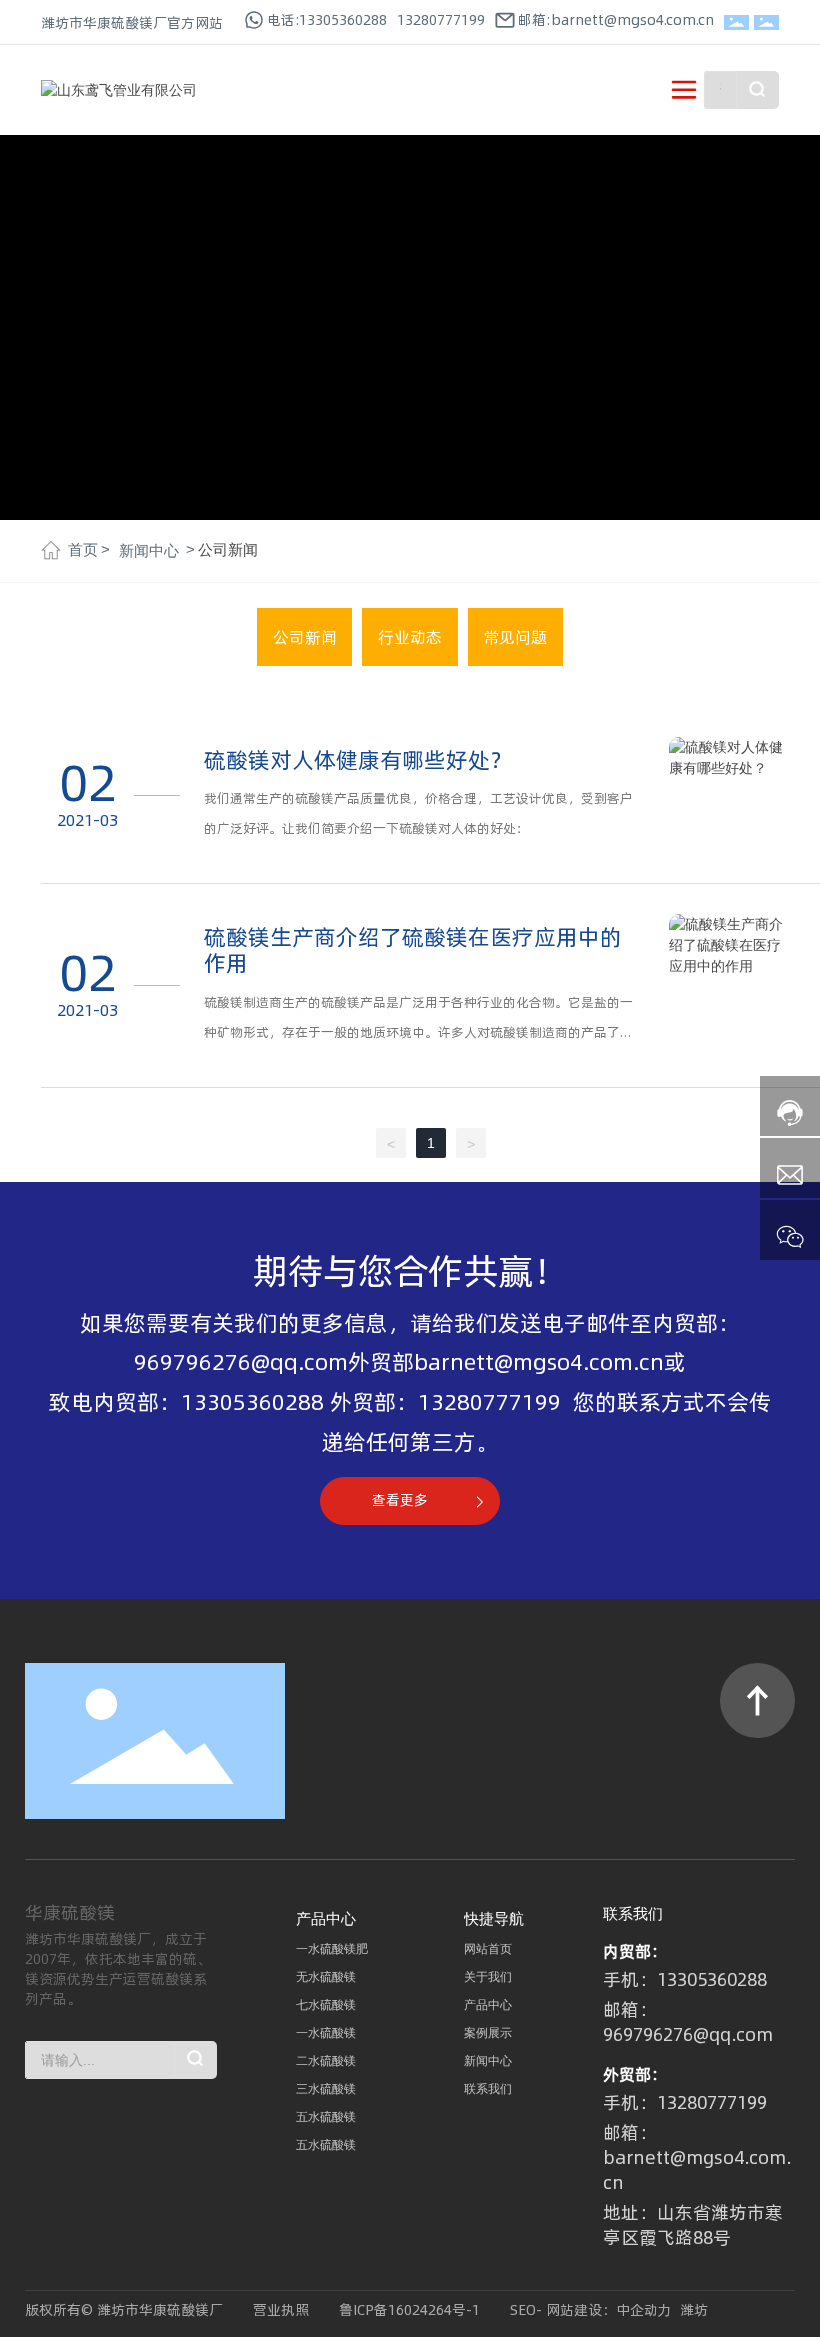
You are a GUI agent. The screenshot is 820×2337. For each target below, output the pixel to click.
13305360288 (252, 1402)
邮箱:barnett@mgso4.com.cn (616, 20)
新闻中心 (149, 550)
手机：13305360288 (685, 1979)
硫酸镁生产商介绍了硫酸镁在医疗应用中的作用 (413, 950)
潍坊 (694, 2310)
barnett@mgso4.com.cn (539, 1362)
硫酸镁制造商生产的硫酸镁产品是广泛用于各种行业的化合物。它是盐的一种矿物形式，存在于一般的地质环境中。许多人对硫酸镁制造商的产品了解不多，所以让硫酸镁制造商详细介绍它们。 (418, 1032)
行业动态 (410, 637)
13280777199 (441, 20)
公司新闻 (305, 637)
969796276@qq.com (241, 1362)
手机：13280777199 (685, 2102)
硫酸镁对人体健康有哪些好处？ (358, 760)
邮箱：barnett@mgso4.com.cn (697, 2157)
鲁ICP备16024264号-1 (409, 2310)
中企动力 (644, 2310)
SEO (523, 2310)
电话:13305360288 (327, 20)
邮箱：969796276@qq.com (688, 2022)
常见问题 (515, 637)
